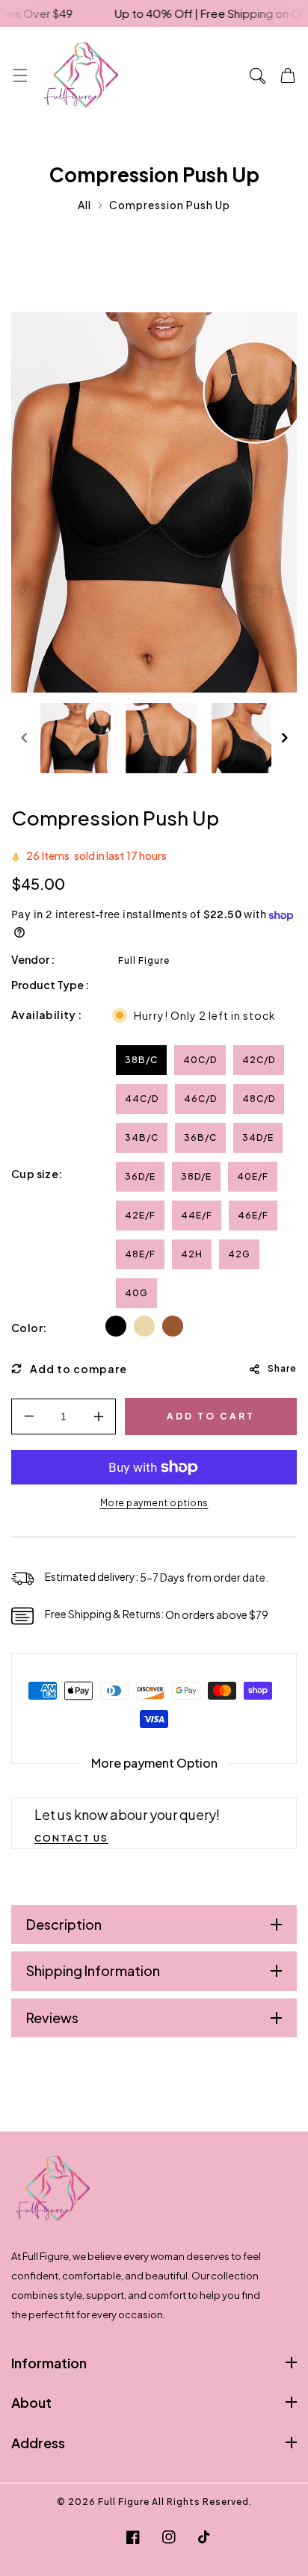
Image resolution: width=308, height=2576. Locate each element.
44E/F (197, 1215)
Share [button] (282, 1368)
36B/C (200, 1137)
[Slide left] (24, 738)
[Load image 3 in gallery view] (247, 738)
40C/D (200, 1060)
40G (136, 1293)
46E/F (253, 1215)
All (84, 205)
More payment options (154, 1503)
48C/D (259, 1099)
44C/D (142, 1099)
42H (192, 1254)
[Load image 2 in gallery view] (161, 738)
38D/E (196, 1176)
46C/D (200, 1099)
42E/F (140, 1215)
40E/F (253, 1176)
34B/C (142, 1137)
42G (239, 1254)
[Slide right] (284, 738)
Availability (44, 1015)
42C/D (259, 1060)
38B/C (141, 1060)
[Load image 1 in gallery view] (76, 738)
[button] (20, 75)
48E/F (140, 1254)
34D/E (258, 1137)
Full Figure (144, 960)
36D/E (140, 1176)
